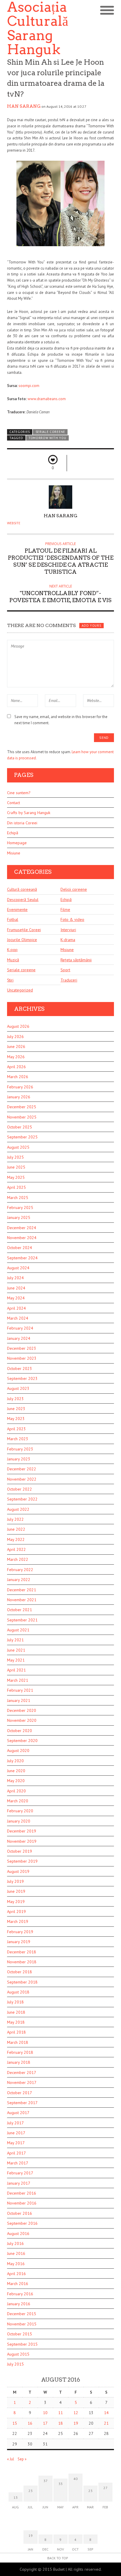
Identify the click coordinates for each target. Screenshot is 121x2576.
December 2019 (22, 1831)
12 (76, 2413)
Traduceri (69, 980)
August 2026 (18, 1026)
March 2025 (18, 1198)
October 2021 (20, 1610)
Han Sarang (24, 106)
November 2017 (22, 2082)
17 (45, 2423)
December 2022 (22, 1469)
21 (106, 2423)
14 (106, 2413)
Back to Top (58, 2558)
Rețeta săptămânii (76, 960)
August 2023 (18, 1388)
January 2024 (19, 1338)
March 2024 (18, 1318)
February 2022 (20, 1570)
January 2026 (19, 1097)
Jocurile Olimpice (22, 940)
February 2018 (20, 2052)
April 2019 (16, 1912)
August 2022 (18, 1509)
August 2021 (18, 1630)
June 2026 (16, 1046)
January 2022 (19, 1580)
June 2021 (16, 1650)
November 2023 (22, 1358)
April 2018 (16, 2032)
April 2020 (16, 1791)
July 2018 (15, 2002)
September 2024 (22, 1258)
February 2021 (20, 1690)
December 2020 (22, 1710)
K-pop (12, 950)
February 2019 (20, 1932)
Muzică (13, 960)
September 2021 (22, 1620)
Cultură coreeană (22, 889)
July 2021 (15, 1640)
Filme (65, 910)
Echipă (13, 833)
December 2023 (22, 1348)
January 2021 (19, 1700)
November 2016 (22, 2203)
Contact (14, 803)
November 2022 (22, 1479)
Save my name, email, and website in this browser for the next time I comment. (61, 720)
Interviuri (68, 930)
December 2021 (22, 1590)
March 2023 (18, 1439)
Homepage (17, 843)
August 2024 (18, 1268)
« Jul (11, 2459)
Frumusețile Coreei (24, 930)
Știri (10, 980)
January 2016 (19, 2304)
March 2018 (18, 2042)
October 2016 (20, 2213)
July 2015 (15, 2364)
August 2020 (18, 1751)
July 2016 (15, 2243)
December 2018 (22, 1952)
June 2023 (16, 1409)
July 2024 (15, 1278)
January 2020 (19, 1821)
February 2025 (20, 1207)
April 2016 (16, 2274)
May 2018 (16, 2022)
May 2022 (16, 1539)
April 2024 (16, 1308)
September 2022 (22, 1499)
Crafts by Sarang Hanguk (29, 813)
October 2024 (20, 1248)
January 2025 (19, 1217)
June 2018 (16, 2012)
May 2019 (16, 1902)
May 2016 (16, 2264)
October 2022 (20, 1489)
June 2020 (16, 1771)
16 (30, 2423)
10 (45, 2413)
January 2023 (19, 1459)
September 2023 (22, 1378)
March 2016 (18, 2284)
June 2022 (16, 1529)
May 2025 (16, 1177)
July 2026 (15, 1037)
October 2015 (20, 2334)
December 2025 (22, 1107)
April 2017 (16, 2153)
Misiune (14, 853)
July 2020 (15, 1761)
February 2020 (20, 1811)
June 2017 (16, 2133)
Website (14, 523)
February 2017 (20, 2173)
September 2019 (22, 1861)
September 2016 (22, 2223)
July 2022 (15, 1519)
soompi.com (29, 386)
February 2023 (20, 1449)
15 (15, 2423)
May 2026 (16, 1057)
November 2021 (22, 1600)
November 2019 (22, 1841)
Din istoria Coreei (22, 823)
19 (76, 2423)
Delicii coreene (74, 889)
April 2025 (16, 1187)
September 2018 (22, 1982)
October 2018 (20, 1972)
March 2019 (18, 1921)
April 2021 (16, 1670)
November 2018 (22, 1962)
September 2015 (22, 2344)
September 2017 (22, 2103)
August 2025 (18, 1147)
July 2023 (15, 1399)
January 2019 (19, 1942)
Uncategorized (20, 990)
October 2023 (20, 1368)
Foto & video (72, 919)
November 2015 (22, 2324)
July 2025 (15, 1157)
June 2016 (16, 2253)
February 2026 (20, 1087)
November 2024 (22, 1238)
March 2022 (18, 1559)
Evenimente (17, 910)
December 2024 (22, 1228)
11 (60, 2413)
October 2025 (20, 1127)
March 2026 (18, 1077)
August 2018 (18, 1992)
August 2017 (18, 2113)
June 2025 (16, 1167)
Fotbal (13, 919)
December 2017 (22, 2073)
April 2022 (16, 1549)
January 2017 (19, 2183)
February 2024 (20, 1328)
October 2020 (20, 1731)
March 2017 (18, 2163)
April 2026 (16, 1067)
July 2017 (15, 2123)
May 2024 (16, 1298)
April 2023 (16, 1429)
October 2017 (20, 2093)
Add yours (91, 626)
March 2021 (18, 1680)
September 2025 (22, 1137)
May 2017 (16, 2143)
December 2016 (22, 2193)
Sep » (22, 2459)
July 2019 (15, 1881)
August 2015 (18, 2354)
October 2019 (20, 1851)
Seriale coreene (50, 432)
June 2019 (16, 1891)
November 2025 (22, 1117)
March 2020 (18, 1801)
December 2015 (22, 2314)
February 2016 (20, 2294)
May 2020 (16, 1781)
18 (60, 2423)
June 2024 (16, 1288)
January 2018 (19, 2062)
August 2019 (18, 1871)
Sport (65, 970)
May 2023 (16, 1419)
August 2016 (18, 2234)
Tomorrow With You (47, 438)
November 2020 (22, 1720)
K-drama (68, 940)
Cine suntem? (19, 793)
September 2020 (22, 1741)
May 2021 (16, 1660)
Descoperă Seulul (23, 900)
